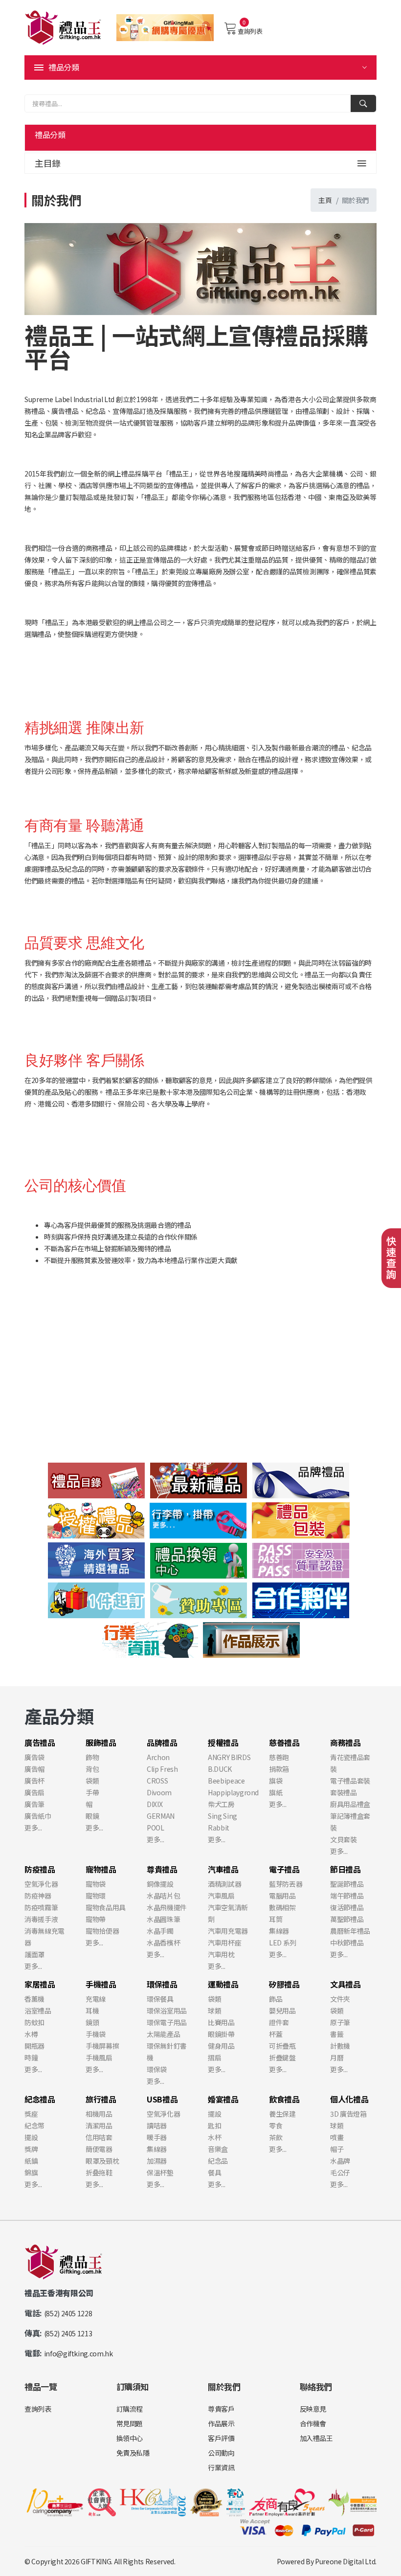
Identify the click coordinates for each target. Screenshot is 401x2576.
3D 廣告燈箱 (348, 2114)
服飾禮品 (101, 1742)
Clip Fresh (162, 1769)
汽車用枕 (221, 1954)
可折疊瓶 (282, 2046)
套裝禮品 (344, 1792)
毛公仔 (340, 2172)
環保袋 (157, 2069)
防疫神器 (38, 1896)
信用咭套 (99, 2137)
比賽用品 (221, 2022)
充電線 (96, 1999)
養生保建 (282, 2114)
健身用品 (221, 2046)
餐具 (214, 2172)
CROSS (157, 1781)
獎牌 (31, 2149)
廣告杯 (34, 1781)
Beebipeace (226, 1781)
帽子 (337, 2149)
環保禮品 (162, 1984)
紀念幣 (34, 2125)
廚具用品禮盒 (350, 1804)
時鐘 (31, 2057)
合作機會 (313, 2423)
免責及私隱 (133, 2453)
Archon (158, 1757)
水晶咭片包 (163, 1896)
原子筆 (340, 2022)
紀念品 (218, 2161)
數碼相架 (282, 1907)
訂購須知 (133, 2386)
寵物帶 (96, 1919)
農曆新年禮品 (350, 1931)
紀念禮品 (40, 2099)
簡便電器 (99, 2149)
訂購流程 (130, 2409)
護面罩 (34, 1954)
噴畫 (337, 2137)
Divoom (159, 1792)
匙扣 (214, 2125)
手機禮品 (101, 1984)
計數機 (340, 2046)
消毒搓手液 (41, 1919)
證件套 (279, 2022)
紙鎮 (31, 2161)
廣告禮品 (40, 1742)
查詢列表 (250, 31)
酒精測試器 (224, 1884)
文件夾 (340, 1999)
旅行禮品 (101, 2099)
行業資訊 (221, 2467)
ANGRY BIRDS (229, 1757)
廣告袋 (34, 1757)
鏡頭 (92, 2022)
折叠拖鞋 (99, 2172)
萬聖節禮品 (347, 1919)
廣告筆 (34, 1804)
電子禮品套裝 (350, 1781)
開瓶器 (34, 2046)
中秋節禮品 (347, 1943)
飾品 (276, 1999)
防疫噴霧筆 (41, 1907)
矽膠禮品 (284, 1984)
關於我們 (224, 2386)
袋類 (92, 1781)
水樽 (31, 2034)
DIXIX (155, 1804)
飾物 (92, 1757)
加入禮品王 (316, 2438)
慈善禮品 (284, 1742)
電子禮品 (284, 1869)
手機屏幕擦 (102, 2046)
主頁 (325, 200)
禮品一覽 (41, 2386)
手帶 (92, 1792)
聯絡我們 (316, 2386)
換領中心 (130, 2438)
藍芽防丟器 (286, 1884)
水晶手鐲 (160, 1931)
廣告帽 (34, 1769)
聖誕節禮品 (347, 1884)
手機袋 (96, 2034)
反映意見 (313, 2409)
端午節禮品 (347, 1896)
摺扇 (214, 2057)
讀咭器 (157, 2125)
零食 (276, 2125)
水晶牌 (340, 2161)
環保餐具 (160, 1999)
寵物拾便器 (102, 1931)
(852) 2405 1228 (68, 2313)
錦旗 (31, 2172)
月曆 (337, 2057)
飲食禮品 (284, 2099)
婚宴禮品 (223, 2099)
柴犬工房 (221, 1804)
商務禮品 (345, 1742)
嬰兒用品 (282, 2011)
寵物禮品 (101, 1869)
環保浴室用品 (167, 2011)
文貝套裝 (344, 1839)
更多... (33, 1828)
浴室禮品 (38, 2011)
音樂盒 (218, 2149)
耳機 (92, 2011)
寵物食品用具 (106, 1907)
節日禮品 (345, 1869)
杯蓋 (276, 2034)
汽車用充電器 (228, 1931)
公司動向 (221, 2453)
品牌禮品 (162, 1742)
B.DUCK (220, 1769)
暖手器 (157, 2137)
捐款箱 (279, 1769)
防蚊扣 (34, 2022)
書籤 (337, 2034)
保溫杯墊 (160, 2172)
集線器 (279, 1931)
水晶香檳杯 (163, 1943)
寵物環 (96, 1896)
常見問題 (130, 2423)
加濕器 (157, 2161)
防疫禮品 (40, 1869)
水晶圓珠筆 (163, 1919)
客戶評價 (221, 2438)
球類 (214, 2011)
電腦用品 (282, 1896)
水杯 (214, 2137)
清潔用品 (99, 2125)
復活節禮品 (347, 1907)
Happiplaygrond (233, 1792)
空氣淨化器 (41, 1884)
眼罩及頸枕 (102, 2161)
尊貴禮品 (162, 1869)
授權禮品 (223, 1742)
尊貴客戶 (221, 2409)
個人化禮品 (349, 2099)
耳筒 (276, 1919)
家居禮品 (40, 1984)
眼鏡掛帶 (221, 2034)
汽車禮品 (223, 1869)
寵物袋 (96, 1884)
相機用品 (99, 2114)
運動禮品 (223, 1984)
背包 (92, 1769)
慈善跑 (279, 1757)
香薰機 (34, 1999)
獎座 (31, 2114)
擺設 (31, 2137)
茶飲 (276, 2137)
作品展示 (221, 2423)
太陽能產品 (163, 2034)
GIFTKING (96, 2561)
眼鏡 (92, 1816)
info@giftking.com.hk (78, 2353)
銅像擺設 (160, 1884)
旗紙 (276, 1792)
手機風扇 (99, 2057)
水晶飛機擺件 (167, 1907)
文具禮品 (345, 1984)
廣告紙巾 (38, 1816)
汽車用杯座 (224, 1943)
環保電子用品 (167, 2022)
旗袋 (276, 1781)
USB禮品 (162, 2099)
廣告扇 (34, 1792)
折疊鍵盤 (282, 2057)
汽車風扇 (221, 1896)
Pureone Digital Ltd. (346, 2561)
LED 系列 (283, 1943)
